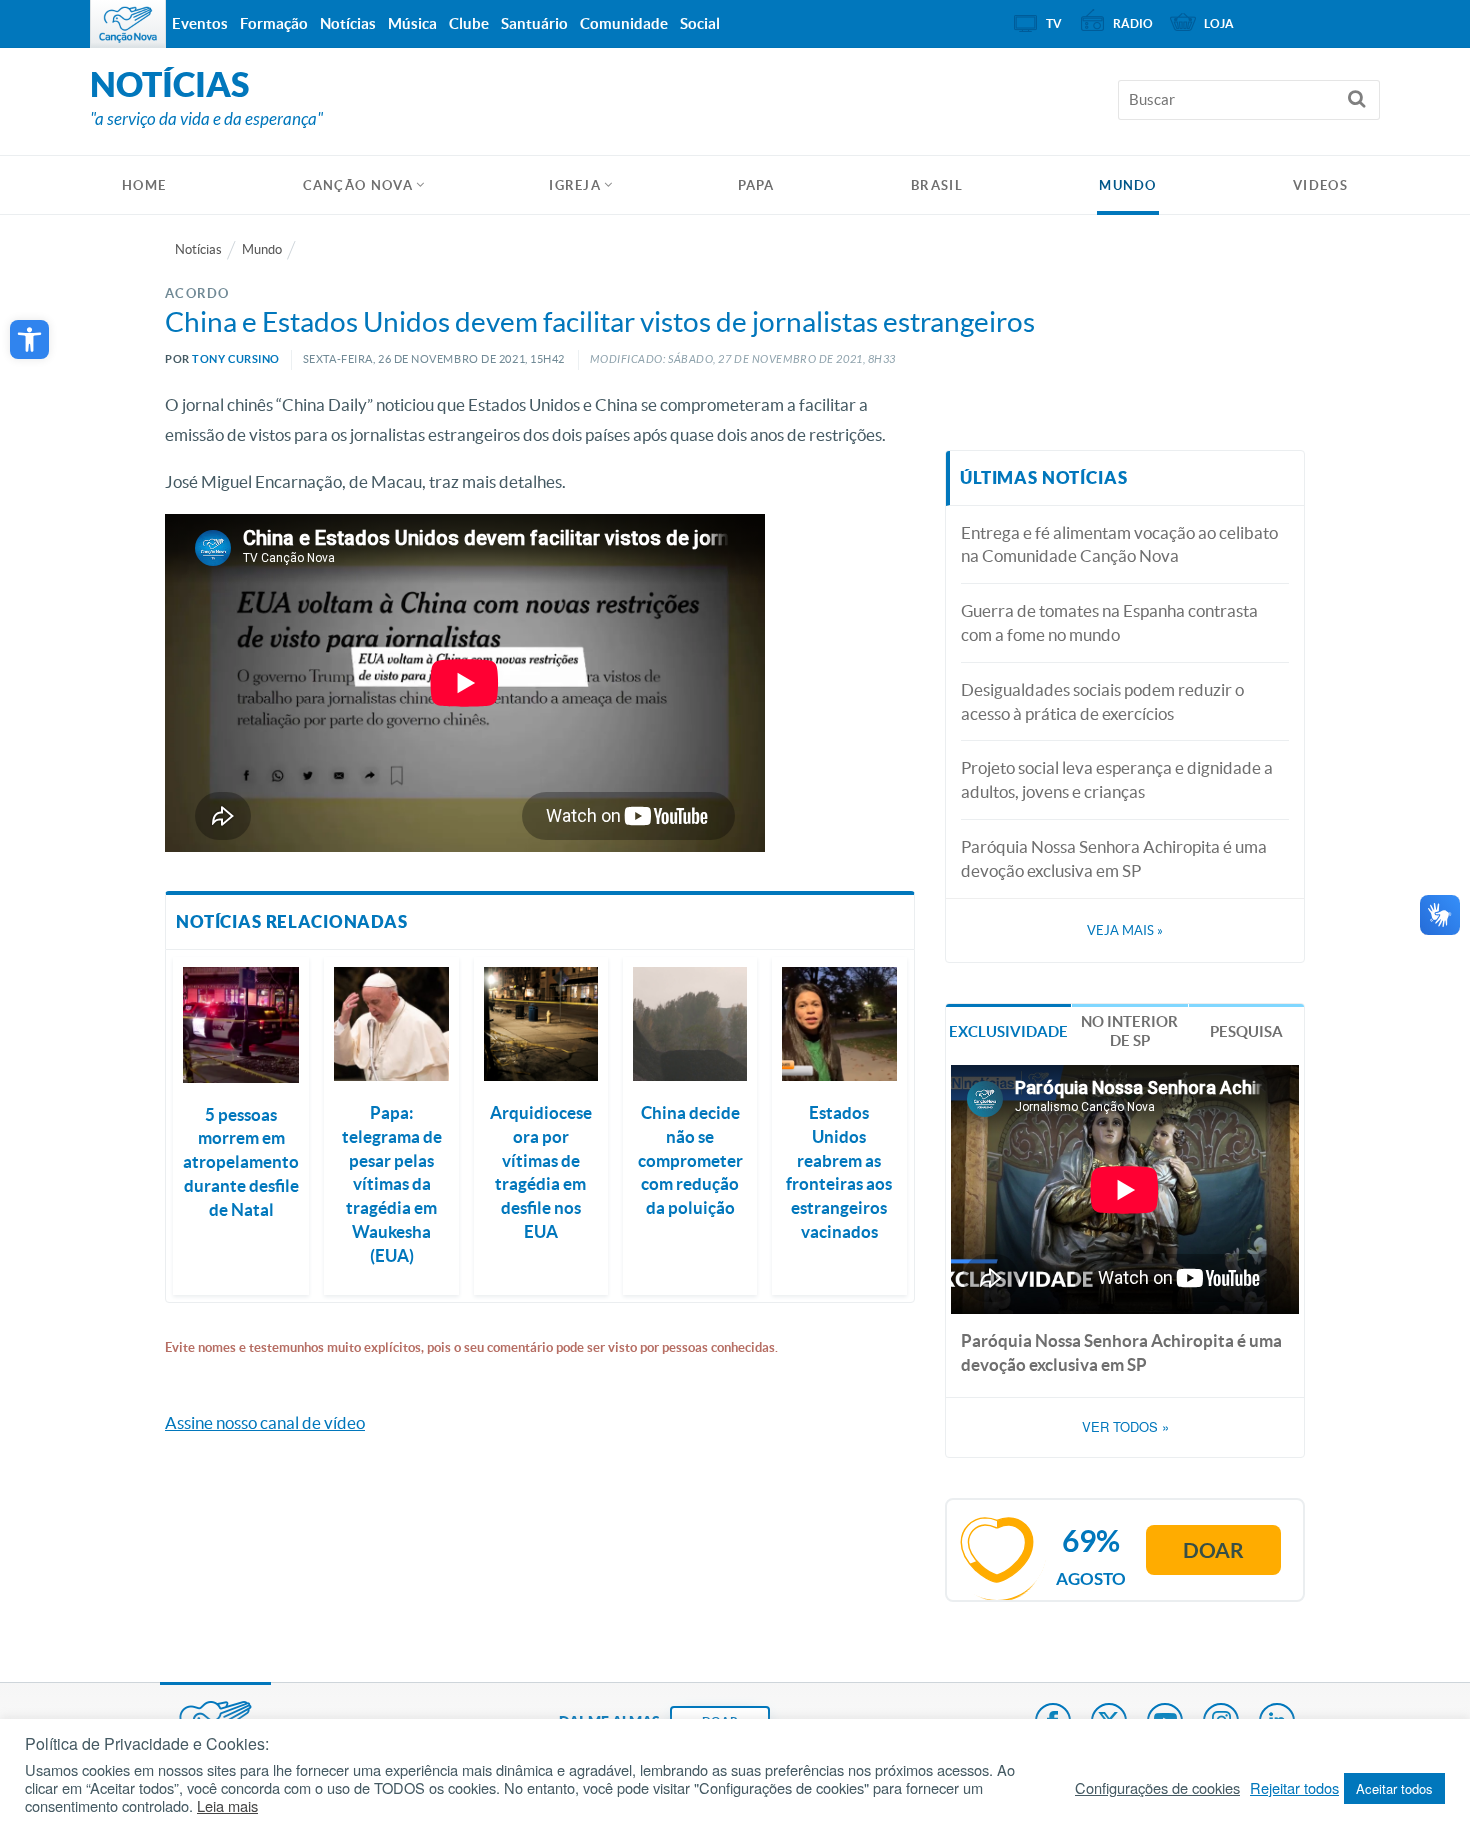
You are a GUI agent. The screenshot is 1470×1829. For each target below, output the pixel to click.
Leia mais (227, 1806)
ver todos (1125, 1427)
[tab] (1008, 1029)
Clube (469, 23)
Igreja (575, 185)
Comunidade (624, 23)
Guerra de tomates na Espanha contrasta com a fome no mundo (1109, 622)
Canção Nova (358, 185)
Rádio (1133, 23)
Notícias (198, 249)
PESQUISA (1246, 1031)
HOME (144, 185)
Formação (274, 23)
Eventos (200, 23)
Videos (1320, 185)
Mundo (1128, 185)
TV (1054, 23)
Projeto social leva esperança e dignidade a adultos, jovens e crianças (1117, 779)
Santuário (534, 23)
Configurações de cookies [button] (1157, 1788)
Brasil (937, 185)
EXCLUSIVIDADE (1008, 1031)
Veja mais (1125, 930)
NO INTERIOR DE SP (1129, 1031)
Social (700, 23)
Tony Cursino (236, 359)
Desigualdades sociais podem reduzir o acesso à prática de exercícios (1102, 701)
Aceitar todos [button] (1394, 1788)
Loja (1219, 23)
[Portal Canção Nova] (128, 24)
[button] (29, 339)
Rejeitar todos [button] (1294, 1788)
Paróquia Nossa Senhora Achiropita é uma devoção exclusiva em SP (1114, 858)
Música (412, 23)
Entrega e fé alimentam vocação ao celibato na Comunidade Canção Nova (1119, 544)
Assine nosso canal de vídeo (265, 1422)
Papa (756, 185)
